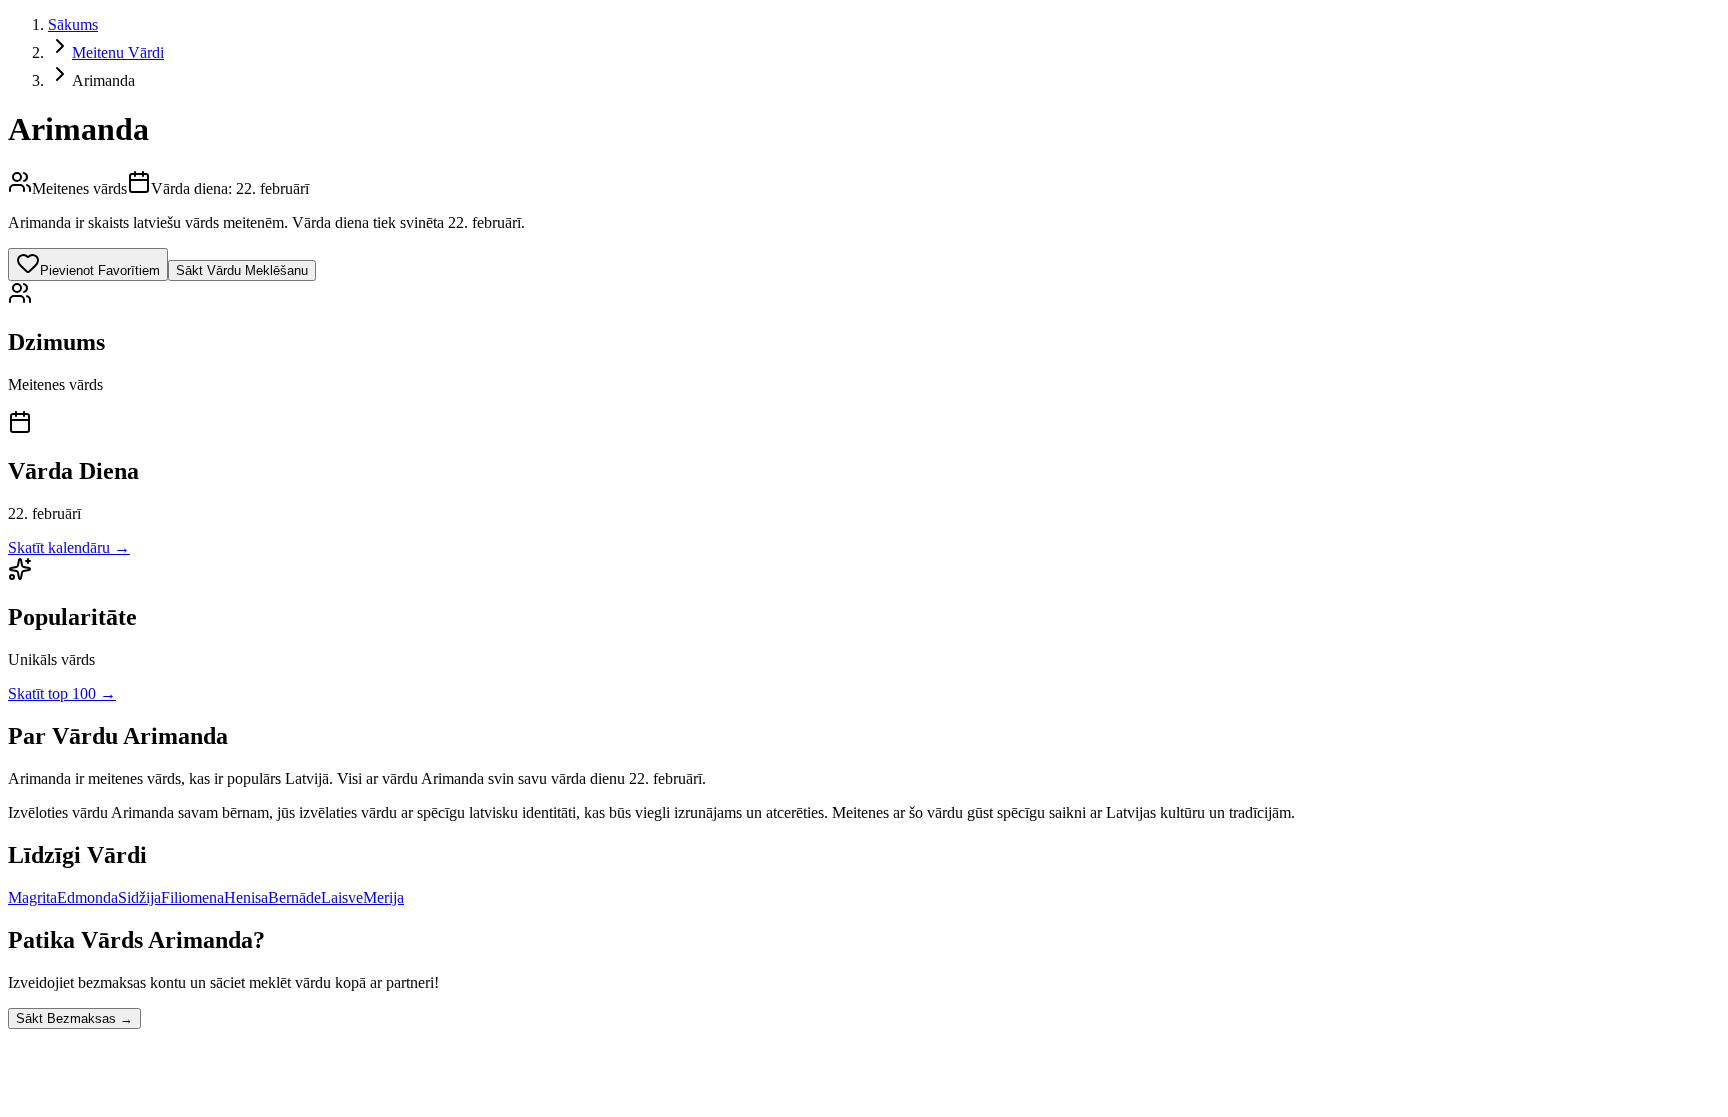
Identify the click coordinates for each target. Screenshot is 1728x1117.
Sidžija (139, 897)
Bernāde (294, 897)
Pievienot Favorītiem (100, 270)
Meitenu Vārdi (118, 52)
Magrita (32, 897)
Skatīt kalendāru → (69, 547)
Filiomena (192, 897)
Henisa (246, 897)
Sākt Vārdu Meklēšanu (242, 270)
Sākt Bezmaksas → (74, 1018)
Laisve (342, 897)
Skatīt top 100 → (62, 693)
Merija (383, 897)
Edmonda (87, 897)
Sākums (73, 24)
